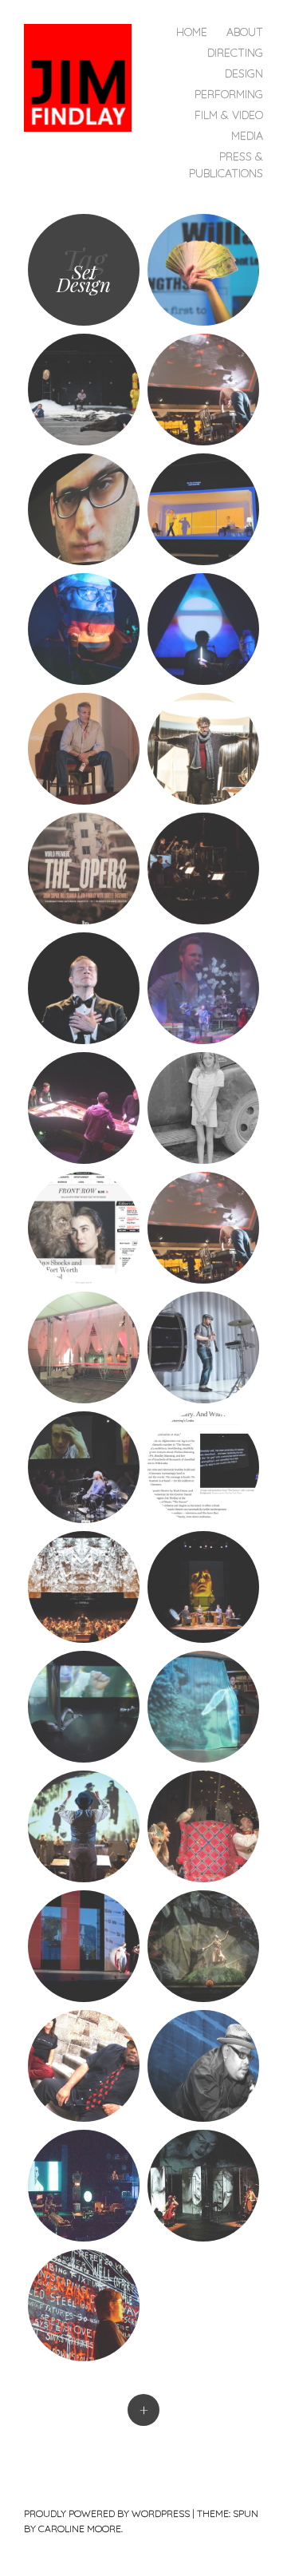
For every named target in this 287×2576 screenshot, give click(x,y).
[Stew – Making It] (203, 2066)
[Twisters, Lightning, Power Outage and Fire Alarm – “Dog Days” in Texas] (84, 1228)
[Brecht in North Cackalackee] (203, 749)
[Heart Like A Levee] (203, 1108)
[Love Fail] (203, 1587)
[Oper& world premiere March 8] (84, 869)
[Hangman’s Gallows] (84, 629)
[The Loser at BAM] (84, 988)
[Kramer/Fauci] (84, 390)
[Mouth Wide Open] (84, 1946)
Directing (235, 53)
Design (244, 73)
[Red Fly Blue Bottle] (84, 2186)
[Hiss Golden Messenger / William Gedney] (203, 988)
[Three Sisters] (203, 1826)
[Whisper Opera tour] (203, 1347)
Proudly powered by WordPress (107, 2513)
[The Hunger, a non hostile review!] (203, 869)
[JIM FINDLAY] (84, 76)
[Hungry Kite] (84, 1707)
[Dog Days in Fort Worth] (203, 1228)
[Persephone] (203, 1946)
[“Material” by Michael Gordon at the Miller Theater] (84, 1108)
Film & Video (229, 115)
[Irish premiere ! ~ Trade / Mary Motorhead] (203, 509)
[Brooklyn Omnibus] (84, 2066)
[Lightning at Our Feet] (203, 2186)
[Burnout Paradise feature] (203, 270)
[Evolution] (203, 1707)
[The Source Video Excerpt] (84, 1467)
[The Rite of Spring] (84, 1587)
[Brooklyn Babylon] (84, 1826)
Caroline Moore (80, 2529)
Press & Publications (226, 165)
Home (192, 32)
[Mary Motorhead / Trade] (84, 749)
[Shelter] (84, 2305)
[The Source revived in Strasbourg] (84, 509)
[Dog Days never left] (203, 390)
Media (247, 136)
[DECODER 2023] (203, 629)
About (245, 32)
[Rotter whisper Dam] (84, 1347)
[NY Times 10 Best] (203, 1467)
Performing (229, 94)
